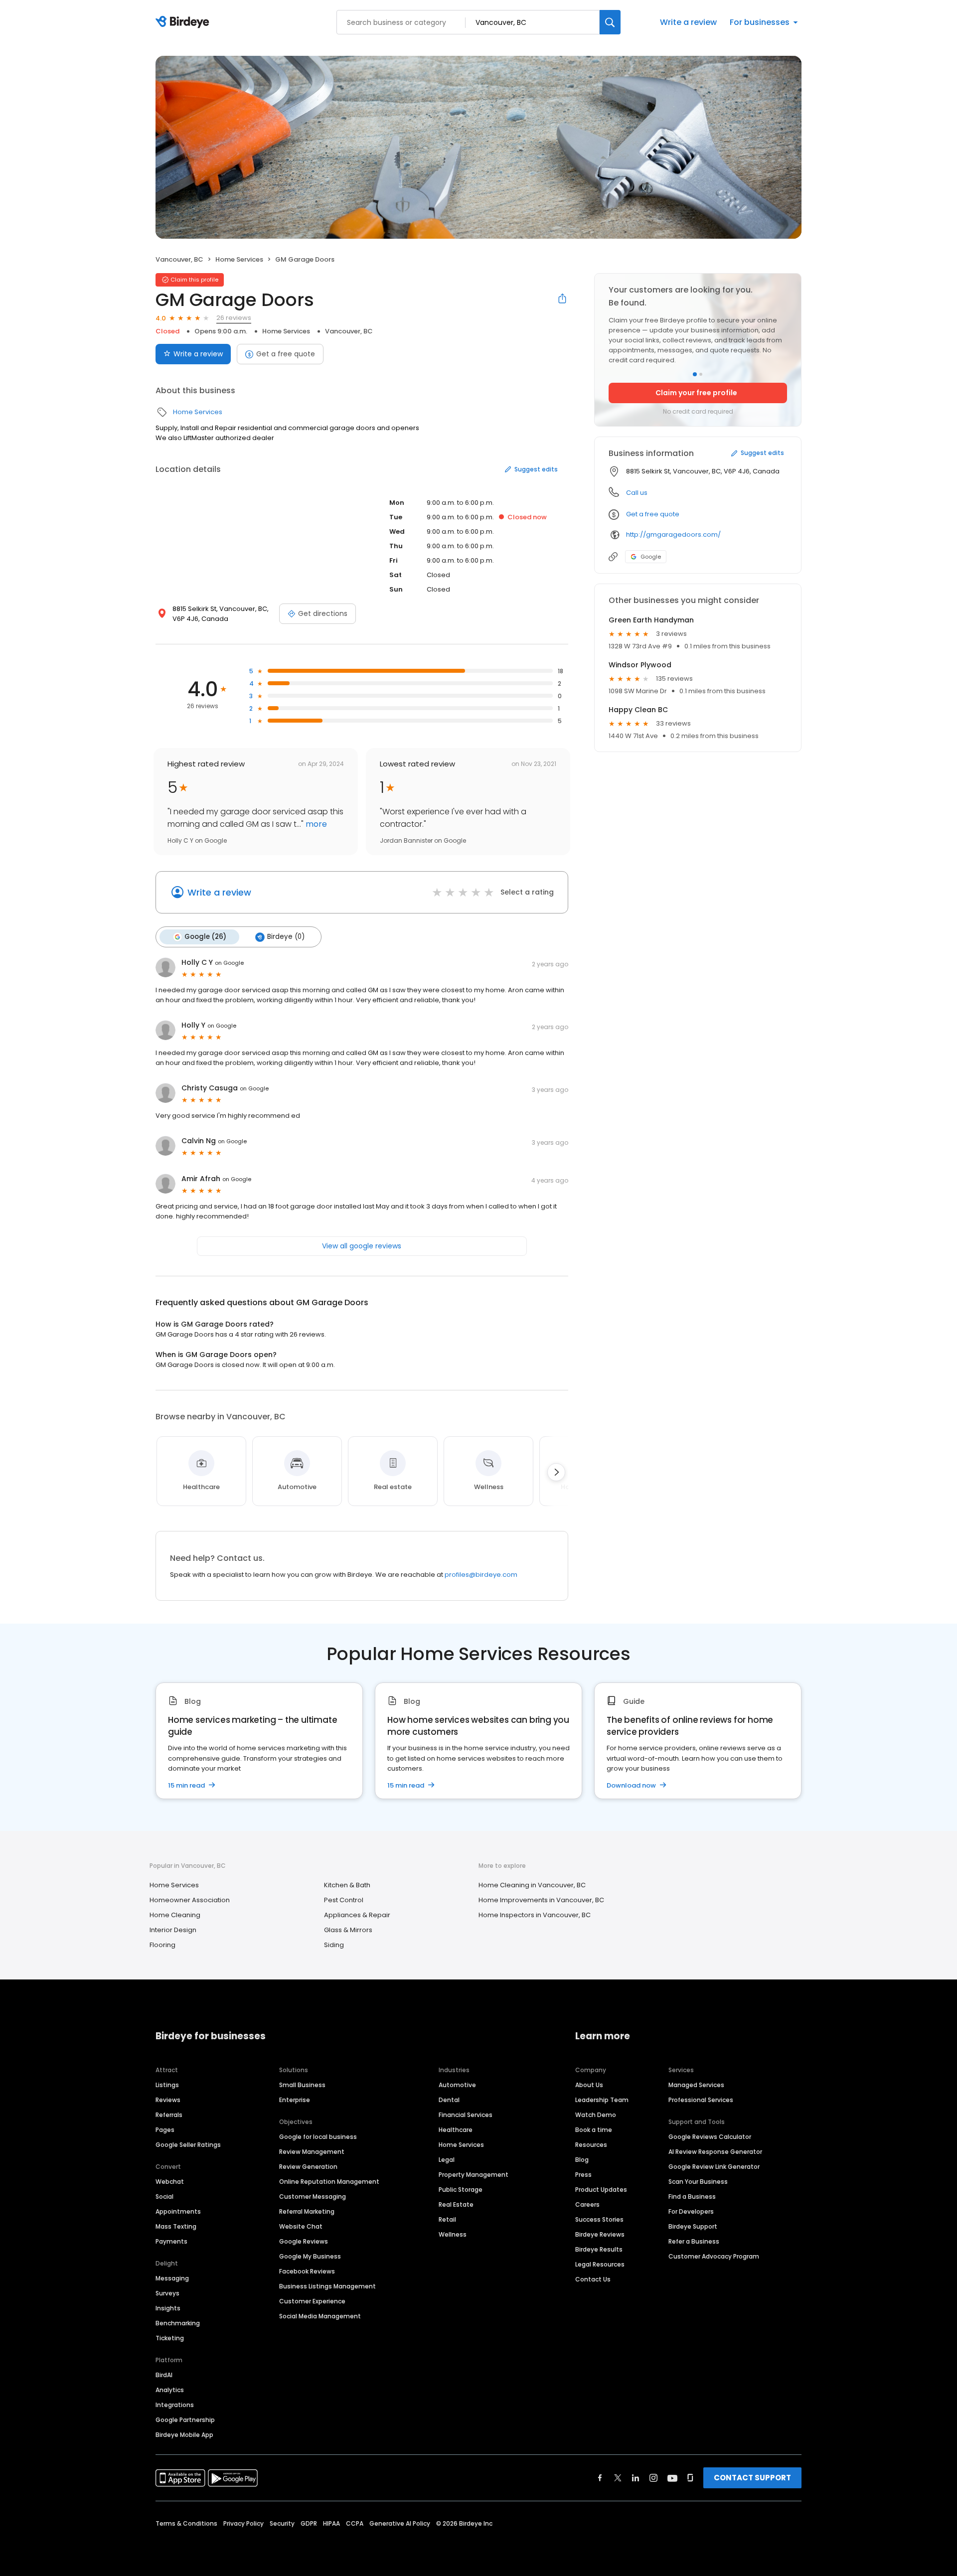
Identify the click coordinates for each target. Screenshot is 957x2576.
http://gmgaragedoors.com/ (673, 534)
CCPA (355, 2523)
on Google (229, 963)
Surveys (167, 2293)
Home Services (239, 259)
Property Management (474, 2175)
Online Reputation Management (329, 2182)
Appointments (178, 2211)
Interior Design (173, 1930)
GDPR (309, 2523)
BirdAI (164, 2375)
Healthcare (456, 2130)
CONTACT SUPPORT (752, 2478)
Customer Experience (312, 2301)
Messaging (172, 2278)
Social (164, 2197)
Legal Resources (600, 2264)
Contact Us (593, 2279)
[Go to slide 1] (695, 374)
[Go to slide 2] (701, 374)
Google (651, 557)
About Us (589, 2085)
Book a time (594, 2130)
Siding (334, 1945)
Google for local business (318, 2137)
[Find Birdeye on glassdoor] (690, 2478)
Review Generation (308, 2167)
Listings (167, 2085)
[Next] (556, 1472)
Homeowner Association (190, 1900)
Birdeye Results (599, 2249)
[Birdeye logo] (184, 22)
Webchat (170, 2182)
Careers (587, 2204)
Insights (168, 2308)
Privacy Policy (243, 2523)
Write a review (688, 22)
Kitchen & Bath (347, 1885)
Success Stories (599, 2219)
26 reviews (234, 318)
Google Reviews (304, 2241)
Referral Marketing (307, 2211)
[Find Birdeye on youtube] (672, 2478)
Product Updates (601, 2190)
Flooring (162, 1945)
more (315, 824)
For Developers (691, 2211)
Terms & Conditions (186, 2523)
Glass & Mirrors (348, 1930)
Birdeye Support (693, 2226)
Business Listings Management (327, 2286)
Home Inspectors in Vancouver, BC (535, 1915)
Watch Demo (596, 2115)
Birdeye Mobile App (184, 2435)
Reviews (168, 2100)
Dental (449, 2100)
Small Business (302, 2085)
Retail (447, 2219)
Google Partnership (185, 2420)
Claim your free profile (696, 393)
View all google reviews (362, 1246)
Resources (591, 2145)
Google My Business (310, 2256)
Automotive (457, 2085)
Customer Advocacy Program (714, 2256)
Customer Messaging (313, 2197)
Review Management (312, 2152)
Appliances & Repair (357, 1915)
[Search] (610, 22)
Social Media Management (320, 2316)
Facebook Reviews (307, 2271)
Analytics (170, 2390)
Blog (582, 2160)
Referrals (169, 2115)
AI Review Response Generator (715, 2152)
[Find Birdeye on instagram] (653, 2478)
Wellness (453, 2234)
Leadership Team (602, 2100)
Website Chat (301, 2226)
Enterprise (295, 2100)
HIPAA (331, 2523)
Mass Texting (176, 2226)
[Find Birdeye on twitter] (618, 2478)
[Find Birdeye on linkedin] (636, 2478)
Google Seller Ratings (188, 2145)
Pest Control (344, 1900)
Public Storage (461, 2190)
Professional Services (701, 2100)
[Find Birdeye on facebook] (600, 2478)
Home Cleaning (175, 1915)
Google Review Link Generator (714, 2167)
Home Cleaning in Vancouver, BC (532, 1885)
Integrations (175, 2405)
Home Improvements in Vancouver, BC (541, 1900)
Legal (447, 2160)
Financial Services (466, 2115)
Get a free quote (286, 354)
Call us (637, 493)
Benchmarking (178, 2323)
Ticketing (170, 2338)
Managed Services (696, 2085)
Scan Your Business (698, 2182)
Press (583, 2175)
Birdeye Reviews (600, 2234)
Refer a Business (694, 2241)
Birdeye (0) (286, 937)
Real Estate (456, 2204)
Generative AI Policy (400, 2523)
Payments (171, 2241)
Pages (165, 2130)
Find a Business (692, 2197)
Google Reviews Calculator (710, 2137)
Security (282, 2523)
